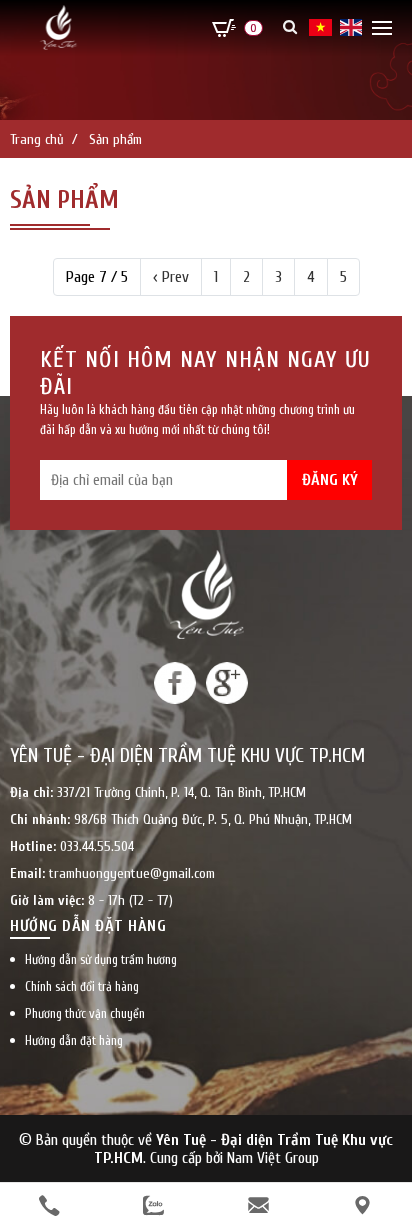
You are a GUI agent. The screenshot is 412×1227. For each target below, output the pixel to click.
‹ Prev (171, 277)
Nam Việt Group (273, 1158)
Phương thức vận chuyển (85, 1013)
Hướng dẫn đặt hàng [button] (88, 926)
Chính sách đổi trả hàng (82, 986)
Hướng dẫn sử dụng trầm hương (101, 959)
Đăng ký (330, 480)
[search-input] (264, 112)
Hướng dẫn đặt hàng (74, 1040)
